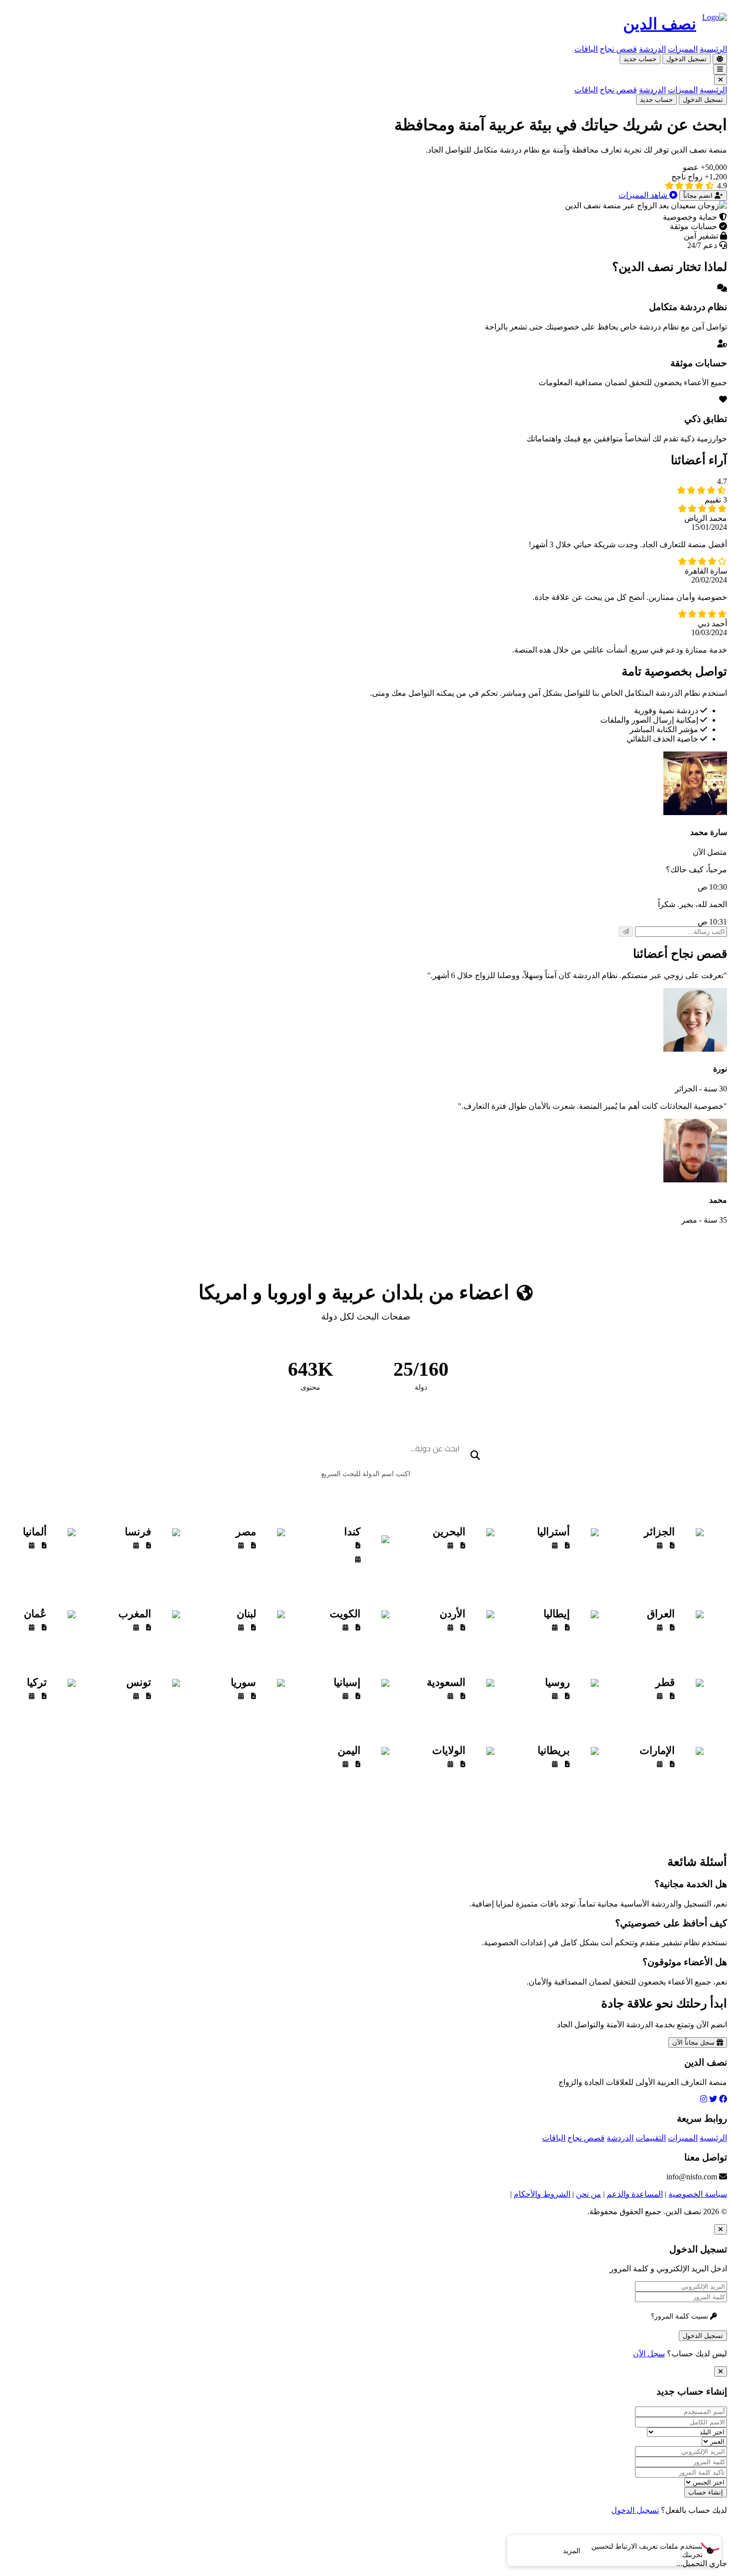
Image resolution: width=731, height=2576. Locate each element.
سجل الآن (649, 2354)
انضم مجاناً (699, 196)
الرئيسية (713, 49)
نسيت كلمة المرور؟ (681, 2316)
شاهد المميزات (644, 195)
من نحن (589, 2194)
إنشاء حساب (706, 2492)
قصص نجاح (618, 49)
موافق (532, 2551)
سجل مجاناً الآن (694, 2042)
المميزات (683, 49)
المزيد (572, 2551)
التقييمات (651, 2138)
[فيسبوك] (723, 2099)
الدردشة (652, 49)
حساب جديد (640, 59)
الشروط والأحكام (542, 2194)
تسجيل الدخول (686, 59)
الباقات (586, 49)
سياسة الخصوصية (698, 2194)
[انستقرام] (704, 2099)
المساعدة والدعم (635, 2194)
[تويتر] (713, 2099)
